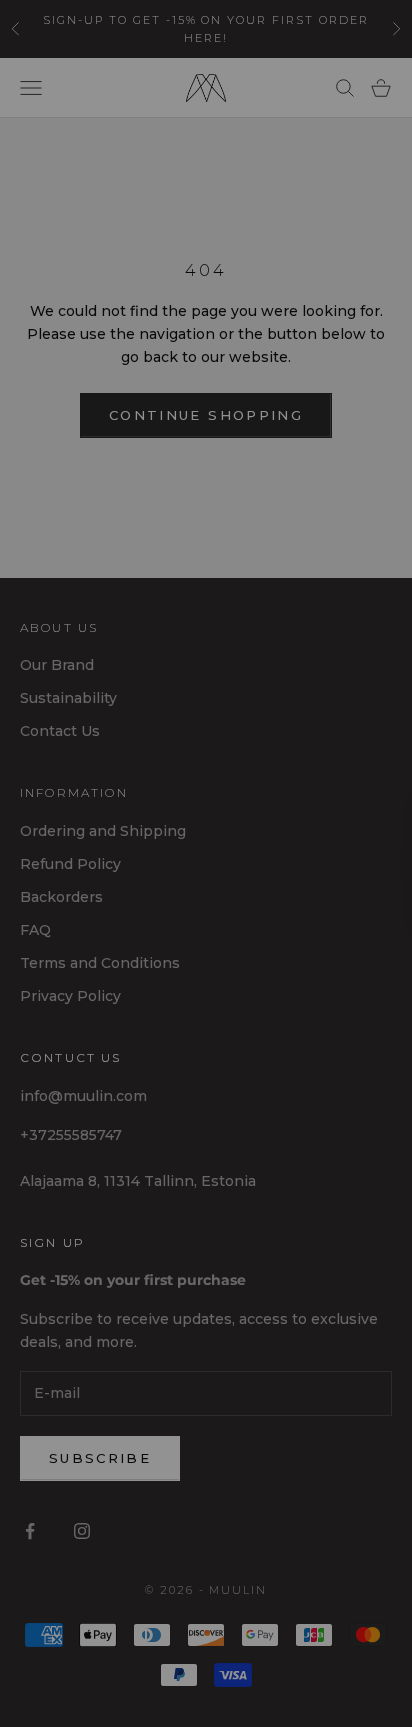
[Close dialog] (389, 746)
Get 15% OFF (108, 942)
